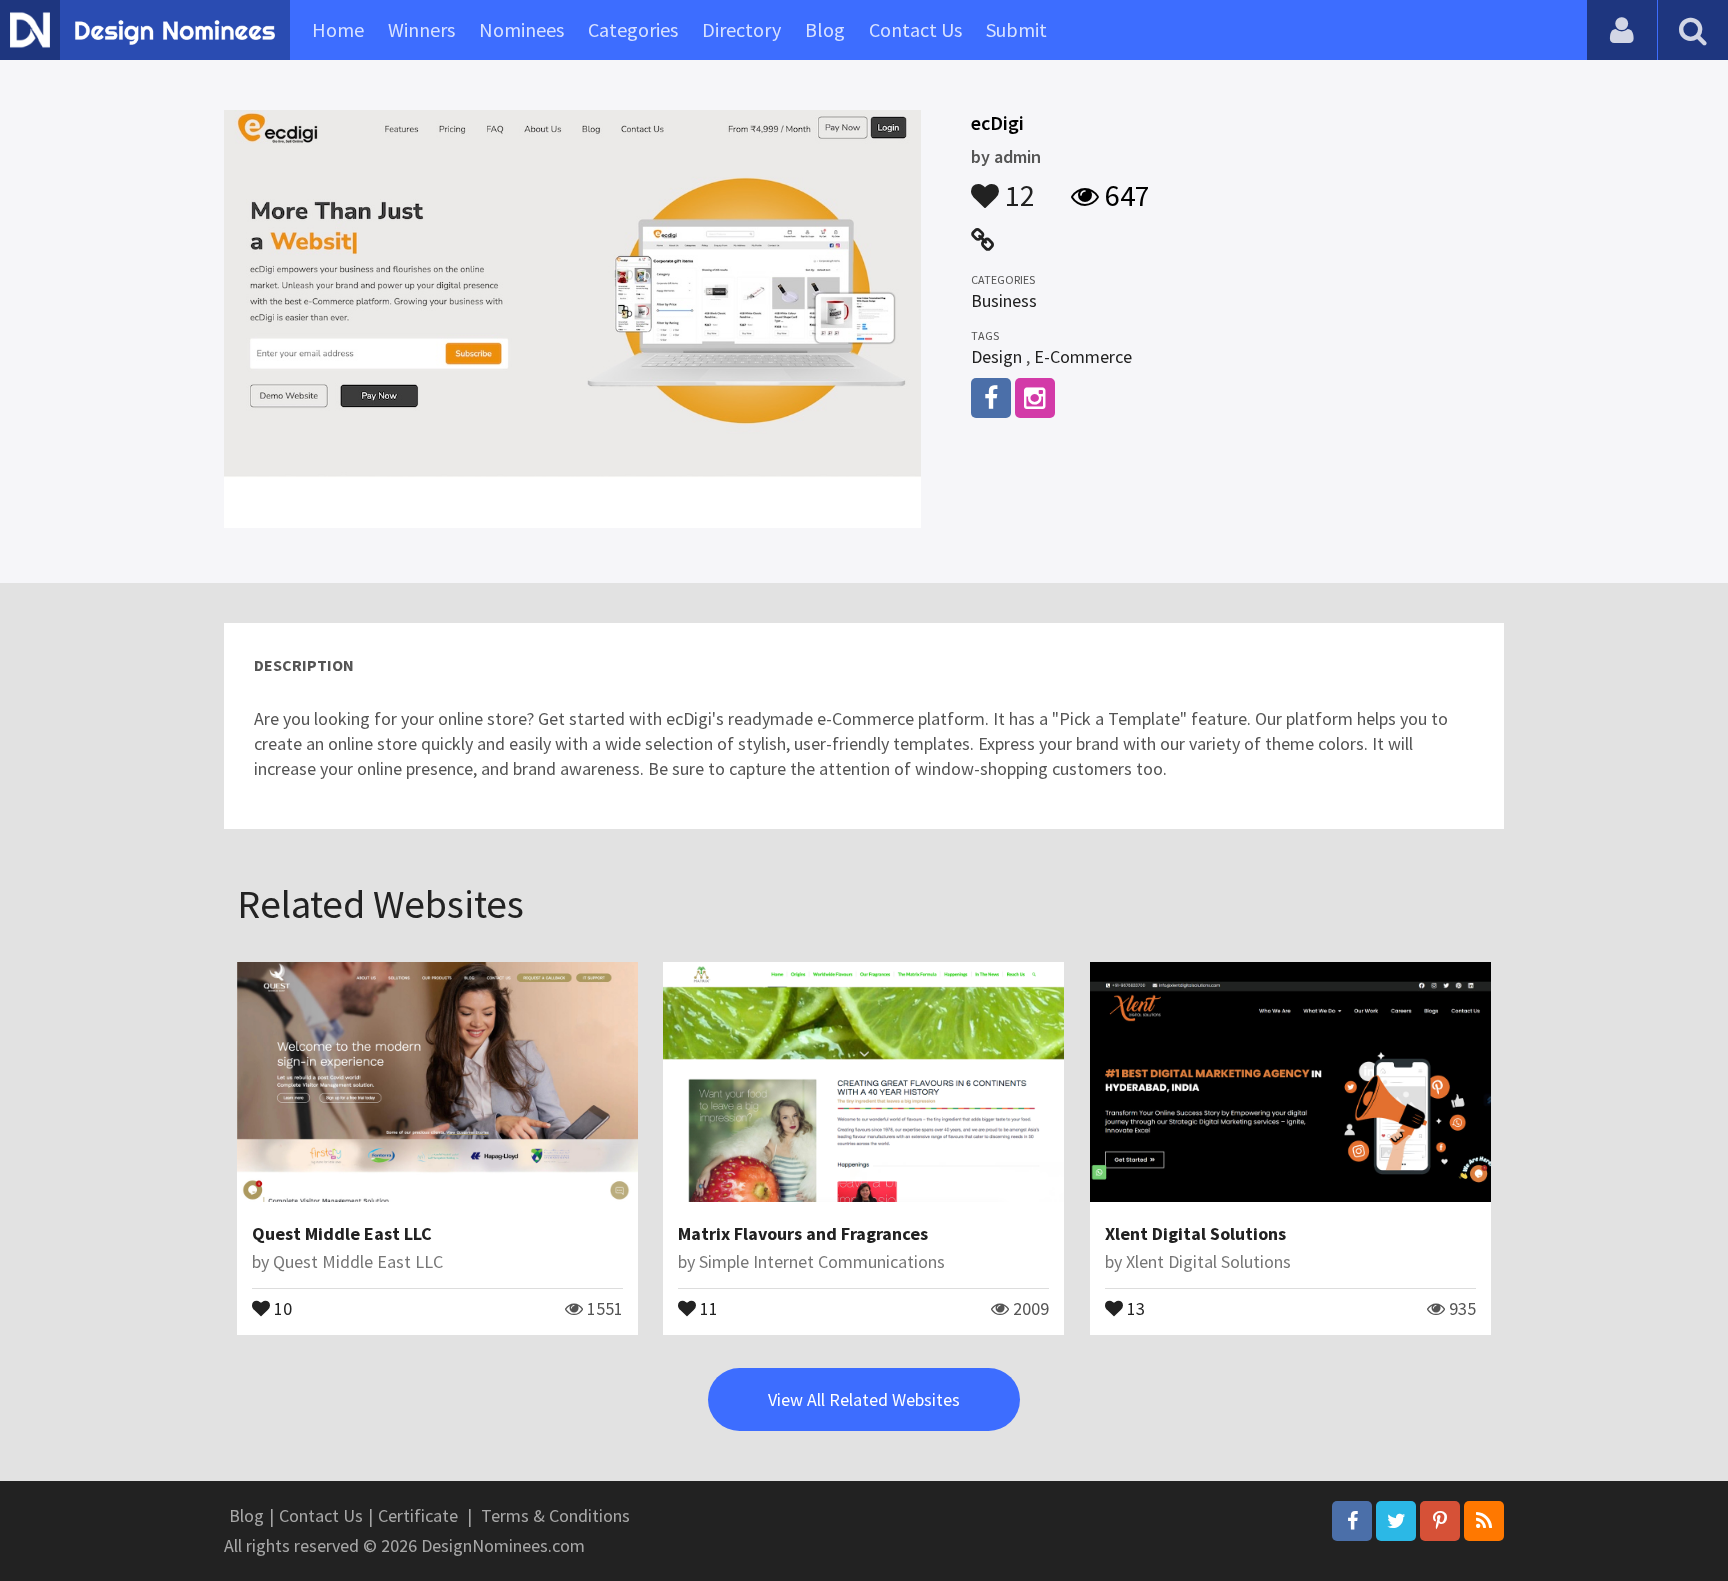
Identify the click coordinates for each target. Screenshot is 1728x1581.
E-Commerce (1083, 356)
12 (1017, 186)
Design (996, 356)
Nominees (521, 29)
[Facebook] (1352, 1521)
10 (281, 1307)
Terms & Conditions (555, 1515)
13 (1134, 1307)
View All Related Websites (864, 1399)
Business (1004, 300)
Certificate (418, 1515)
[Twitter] (1396, 1521)
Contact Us (915, 29)
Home (338, 29)
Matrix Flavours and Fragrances (803, 1233)
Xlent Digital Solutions (1195, 1233)
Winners (421, 29)
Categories (633, 29)
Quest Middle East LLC (342, 1233)
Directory (741, 29)
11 (707, 1307)
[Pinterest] (1440, 1521)
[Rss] (1484, 1521)
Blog (825, 29)
